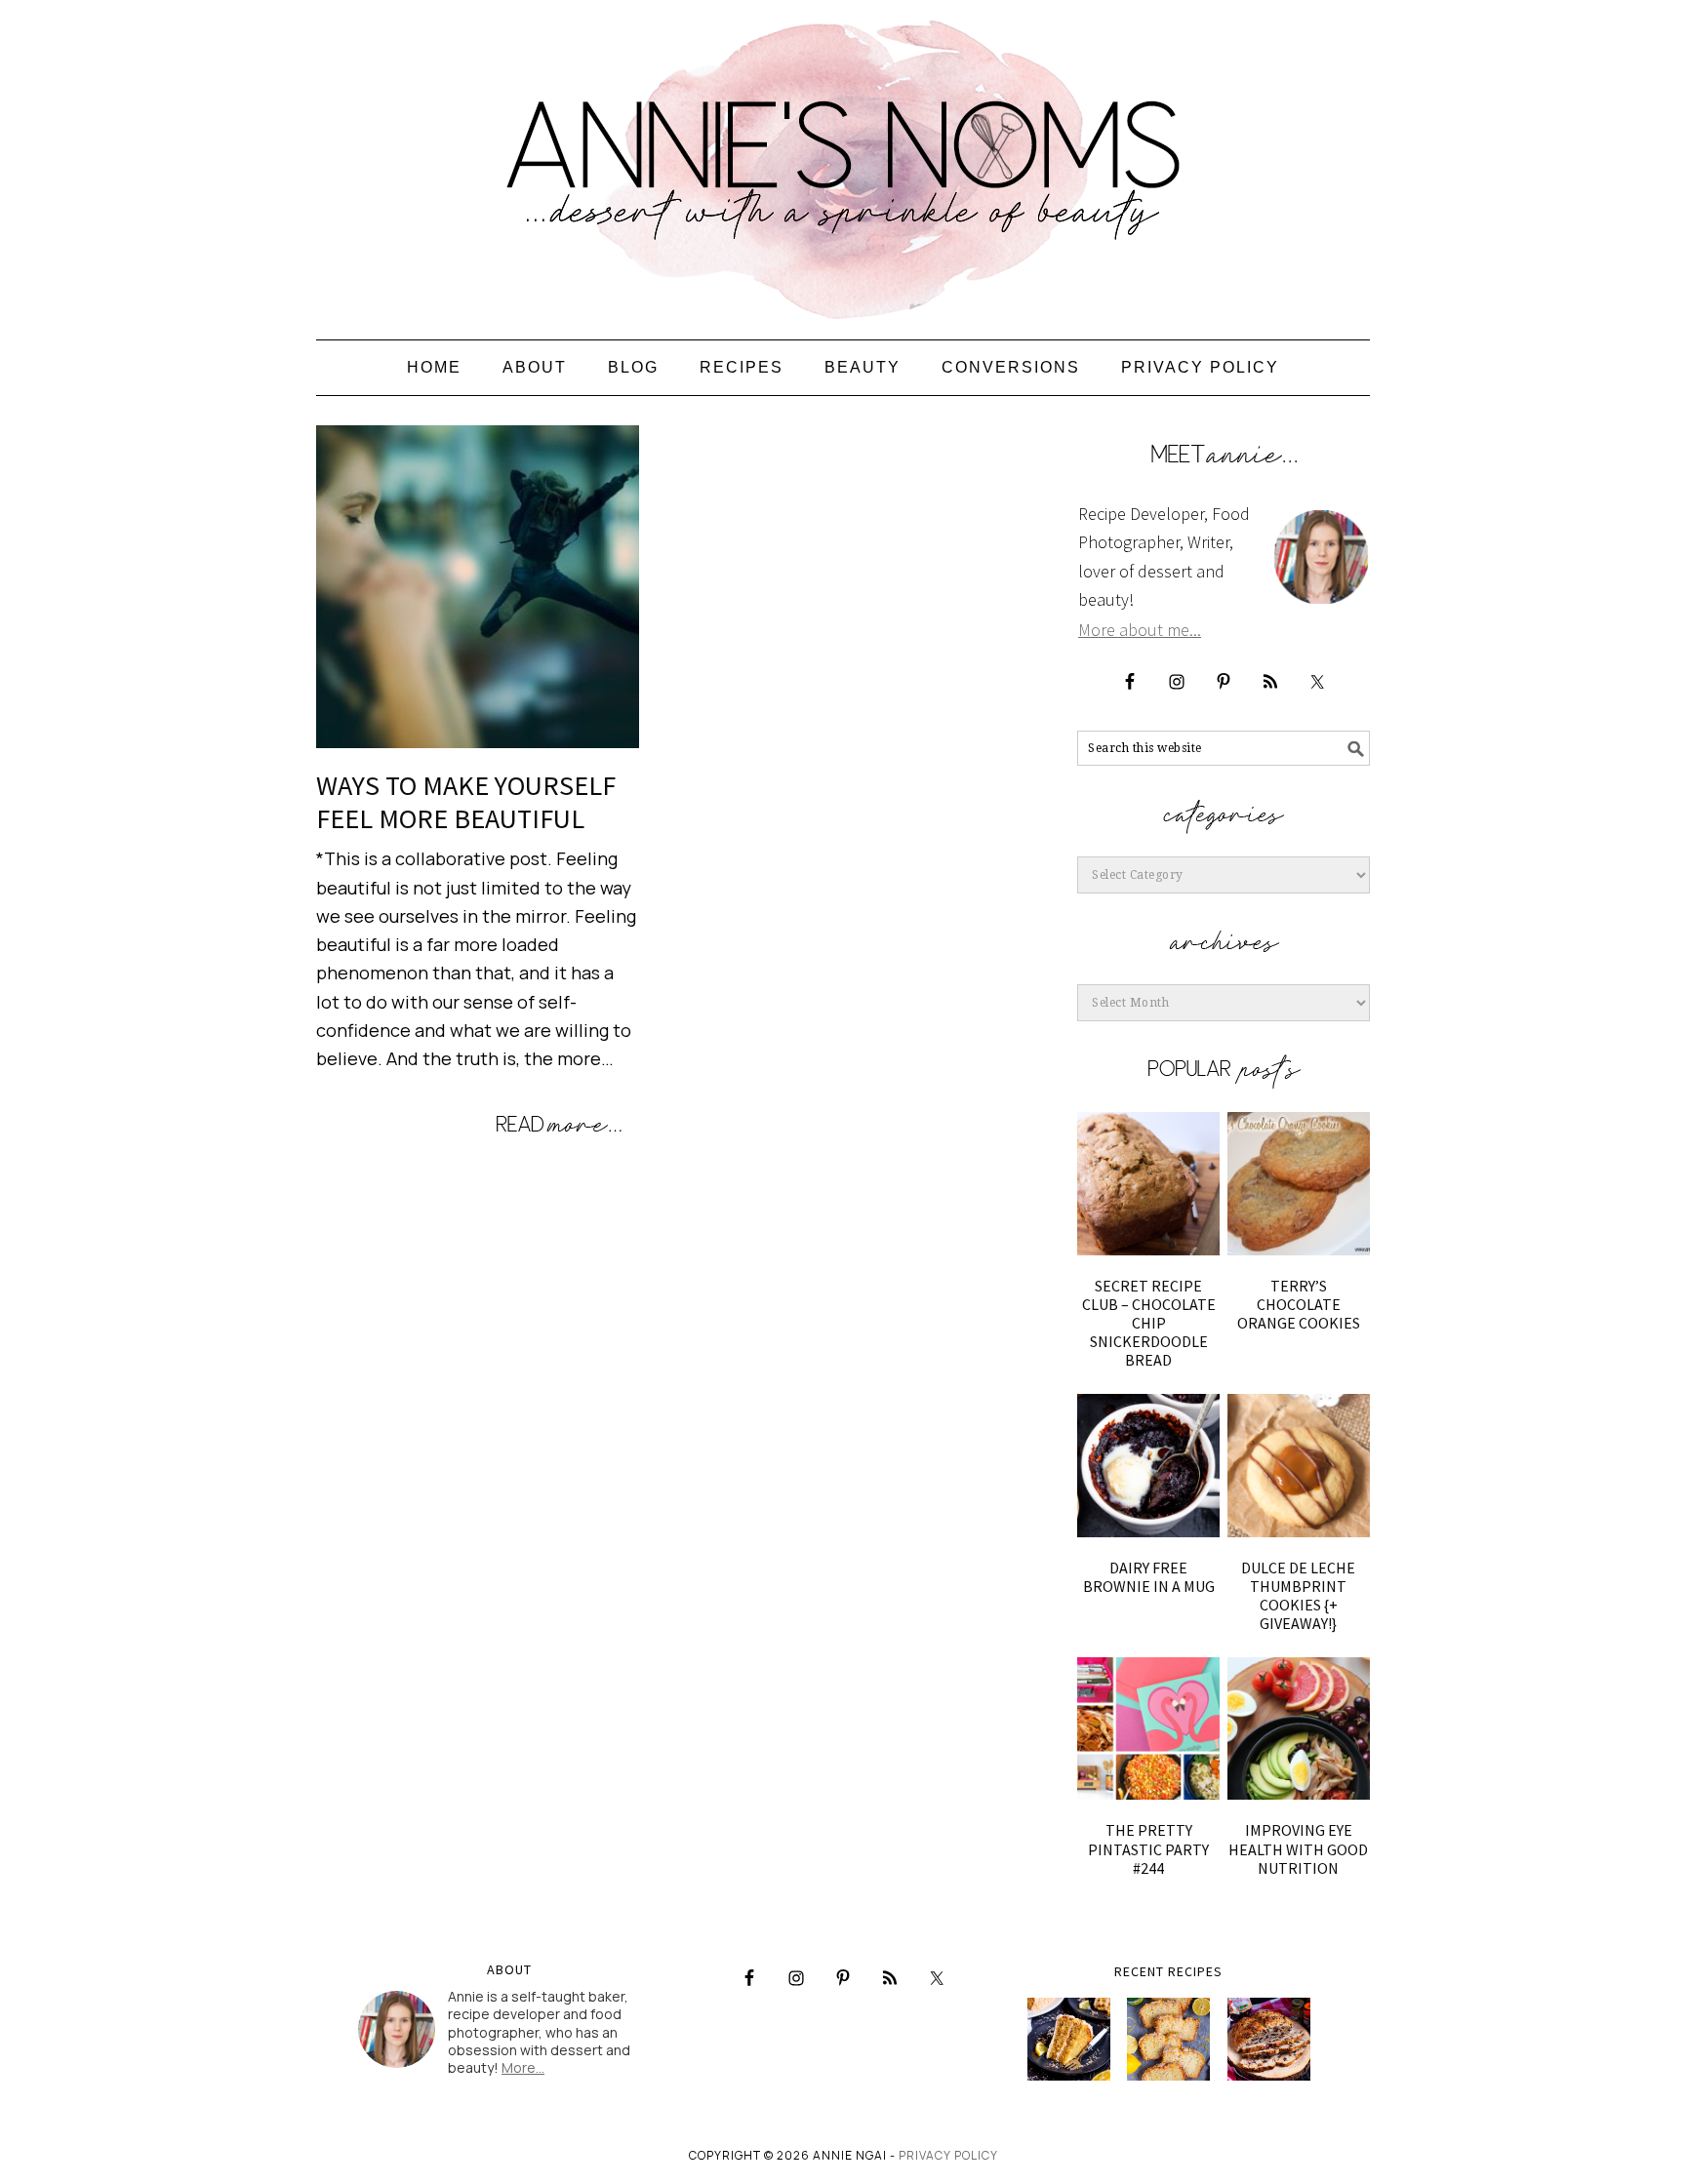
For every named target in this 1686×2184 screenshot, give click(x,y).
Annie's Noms (843, 161)
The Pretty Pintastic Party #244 (1148, 1848)
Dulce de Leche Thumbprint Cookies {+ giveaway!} (1298, 1596)
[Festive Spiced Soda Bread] (1269, 2039)
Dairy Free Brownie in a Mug (1149, 1577)
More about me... (1140, 630)
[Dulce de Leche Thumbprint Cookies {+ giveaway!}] (1299, 1465)
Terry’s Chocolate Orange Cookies (1299, 1304)
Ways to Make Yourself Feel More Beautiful (466, 802)
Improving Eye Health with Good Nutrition (1298, 1848)
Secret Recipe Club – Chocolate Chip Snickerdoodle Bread (1149, 1323)
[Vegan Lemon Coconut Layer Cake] (1069, 2039)
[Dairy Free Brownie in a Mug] (1148, 1465)
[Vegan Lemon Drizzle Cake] (1168, 2039)
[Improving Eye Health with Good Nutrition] (1299, 1728)
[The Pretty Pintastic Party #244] (1148, 1728)
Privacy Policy (948, 2155)
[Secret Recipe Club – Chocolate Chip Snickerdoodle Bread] (1148, 1183)
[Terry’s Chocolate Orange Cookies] (1299, 1183)
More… (523, 2067)
